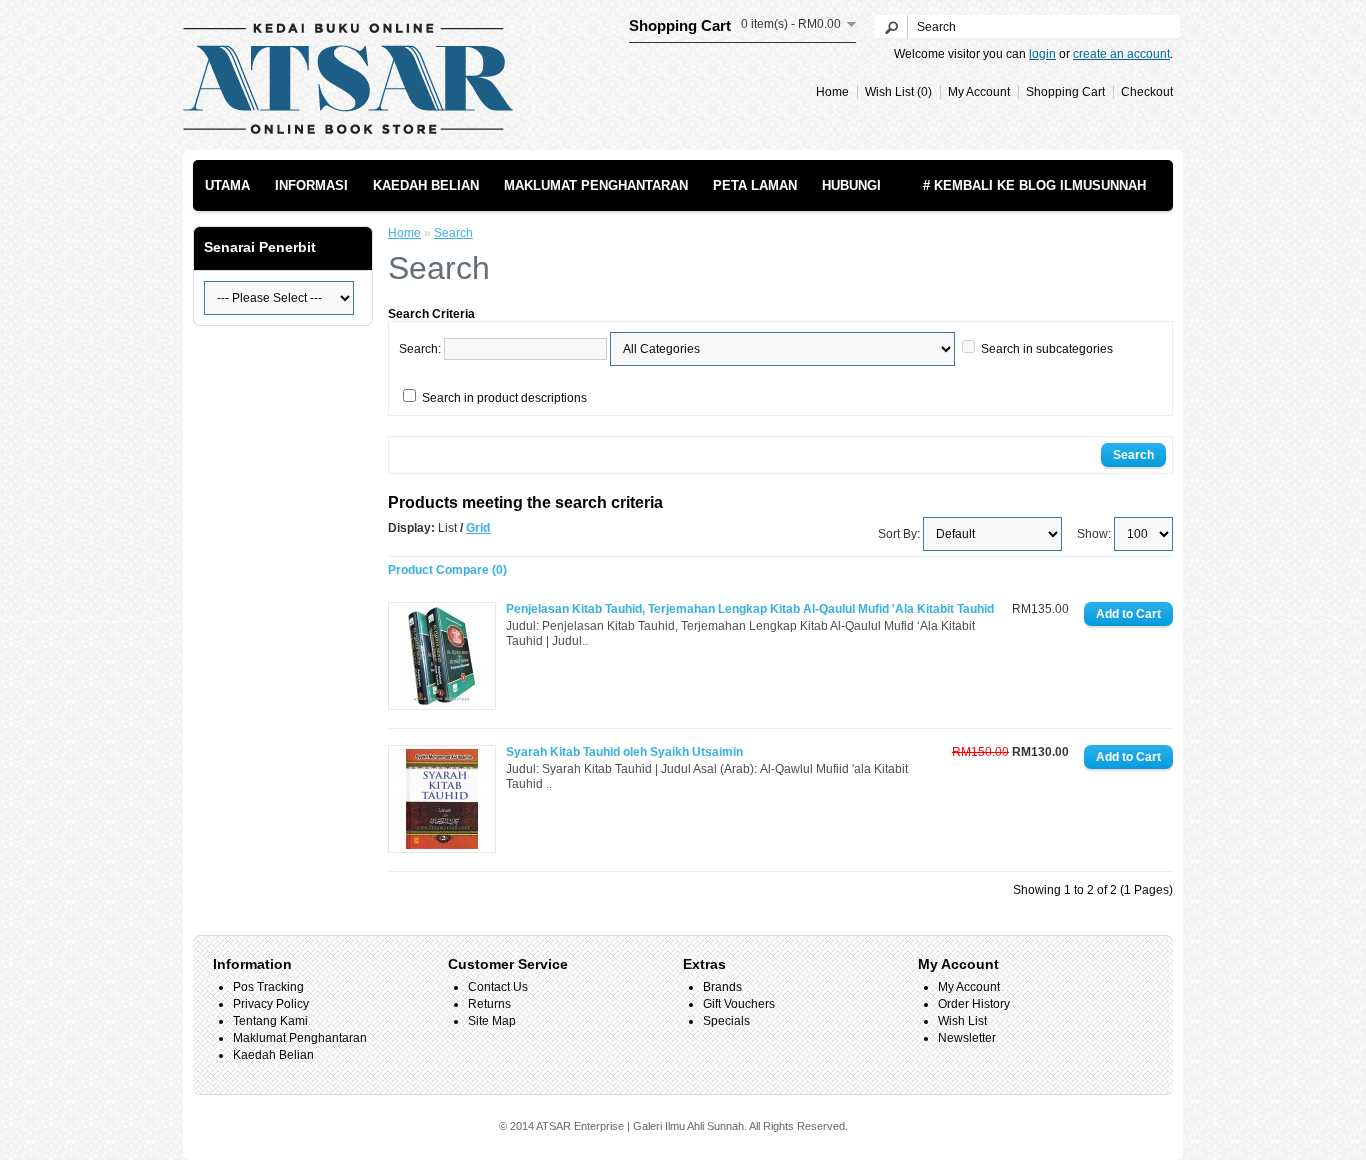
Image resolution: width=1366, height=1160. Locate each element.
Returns (489, 1004)
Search (453, 233)
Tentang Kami (270, 1021)
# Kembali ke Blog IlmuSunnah (1034, 185)
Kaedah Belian (426, 185)
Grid (478, 528)
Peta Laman (755, 185)
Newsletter (967, 1038)
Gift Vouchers (739, 1004)
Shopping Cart (1065, 92)
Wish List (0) (898, 92)
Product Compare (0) (447, 570)
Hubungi (851, 185)
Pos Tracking (268, 987)
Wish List (962, 1021)
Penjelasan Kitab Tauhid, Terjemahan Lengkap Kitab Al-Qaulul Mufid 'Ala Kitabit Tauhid (750, 609)
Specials (726, 1021)
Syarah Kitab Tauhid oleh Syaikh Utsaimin (624, 752)
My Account (979, 92)
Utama (227, 185)
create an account (1121, 54)
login (1042, 54)
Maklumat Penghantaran (596, 185)
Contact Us (498, 987)
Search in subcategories (1047, 349)
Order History (974, 1004)
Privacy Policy (271, 1004)
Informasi (311, 185)
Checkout (1147, 92)
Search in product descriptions (504, 398)
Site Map (492, 1021)
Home (832, 92)
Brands (722, 987)
